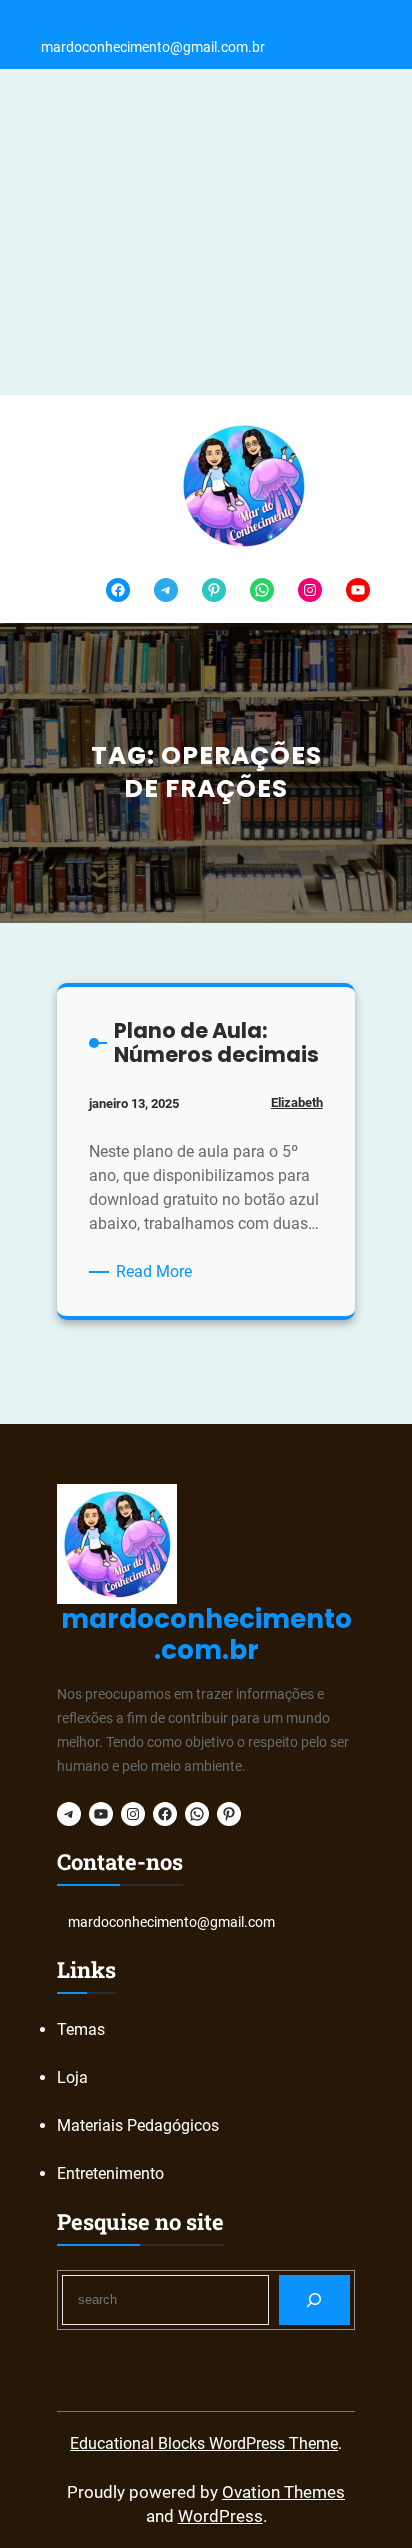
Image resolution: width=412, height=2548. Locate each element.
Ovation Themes (283, 2492)
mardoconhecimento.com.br (206, 1634)
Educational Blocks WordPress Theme (204, 2443)
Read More (157, 1272)
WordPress (220, 2516)
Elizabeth (297, 1102)
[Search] (314, 2299)
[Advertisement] (206, 232)
